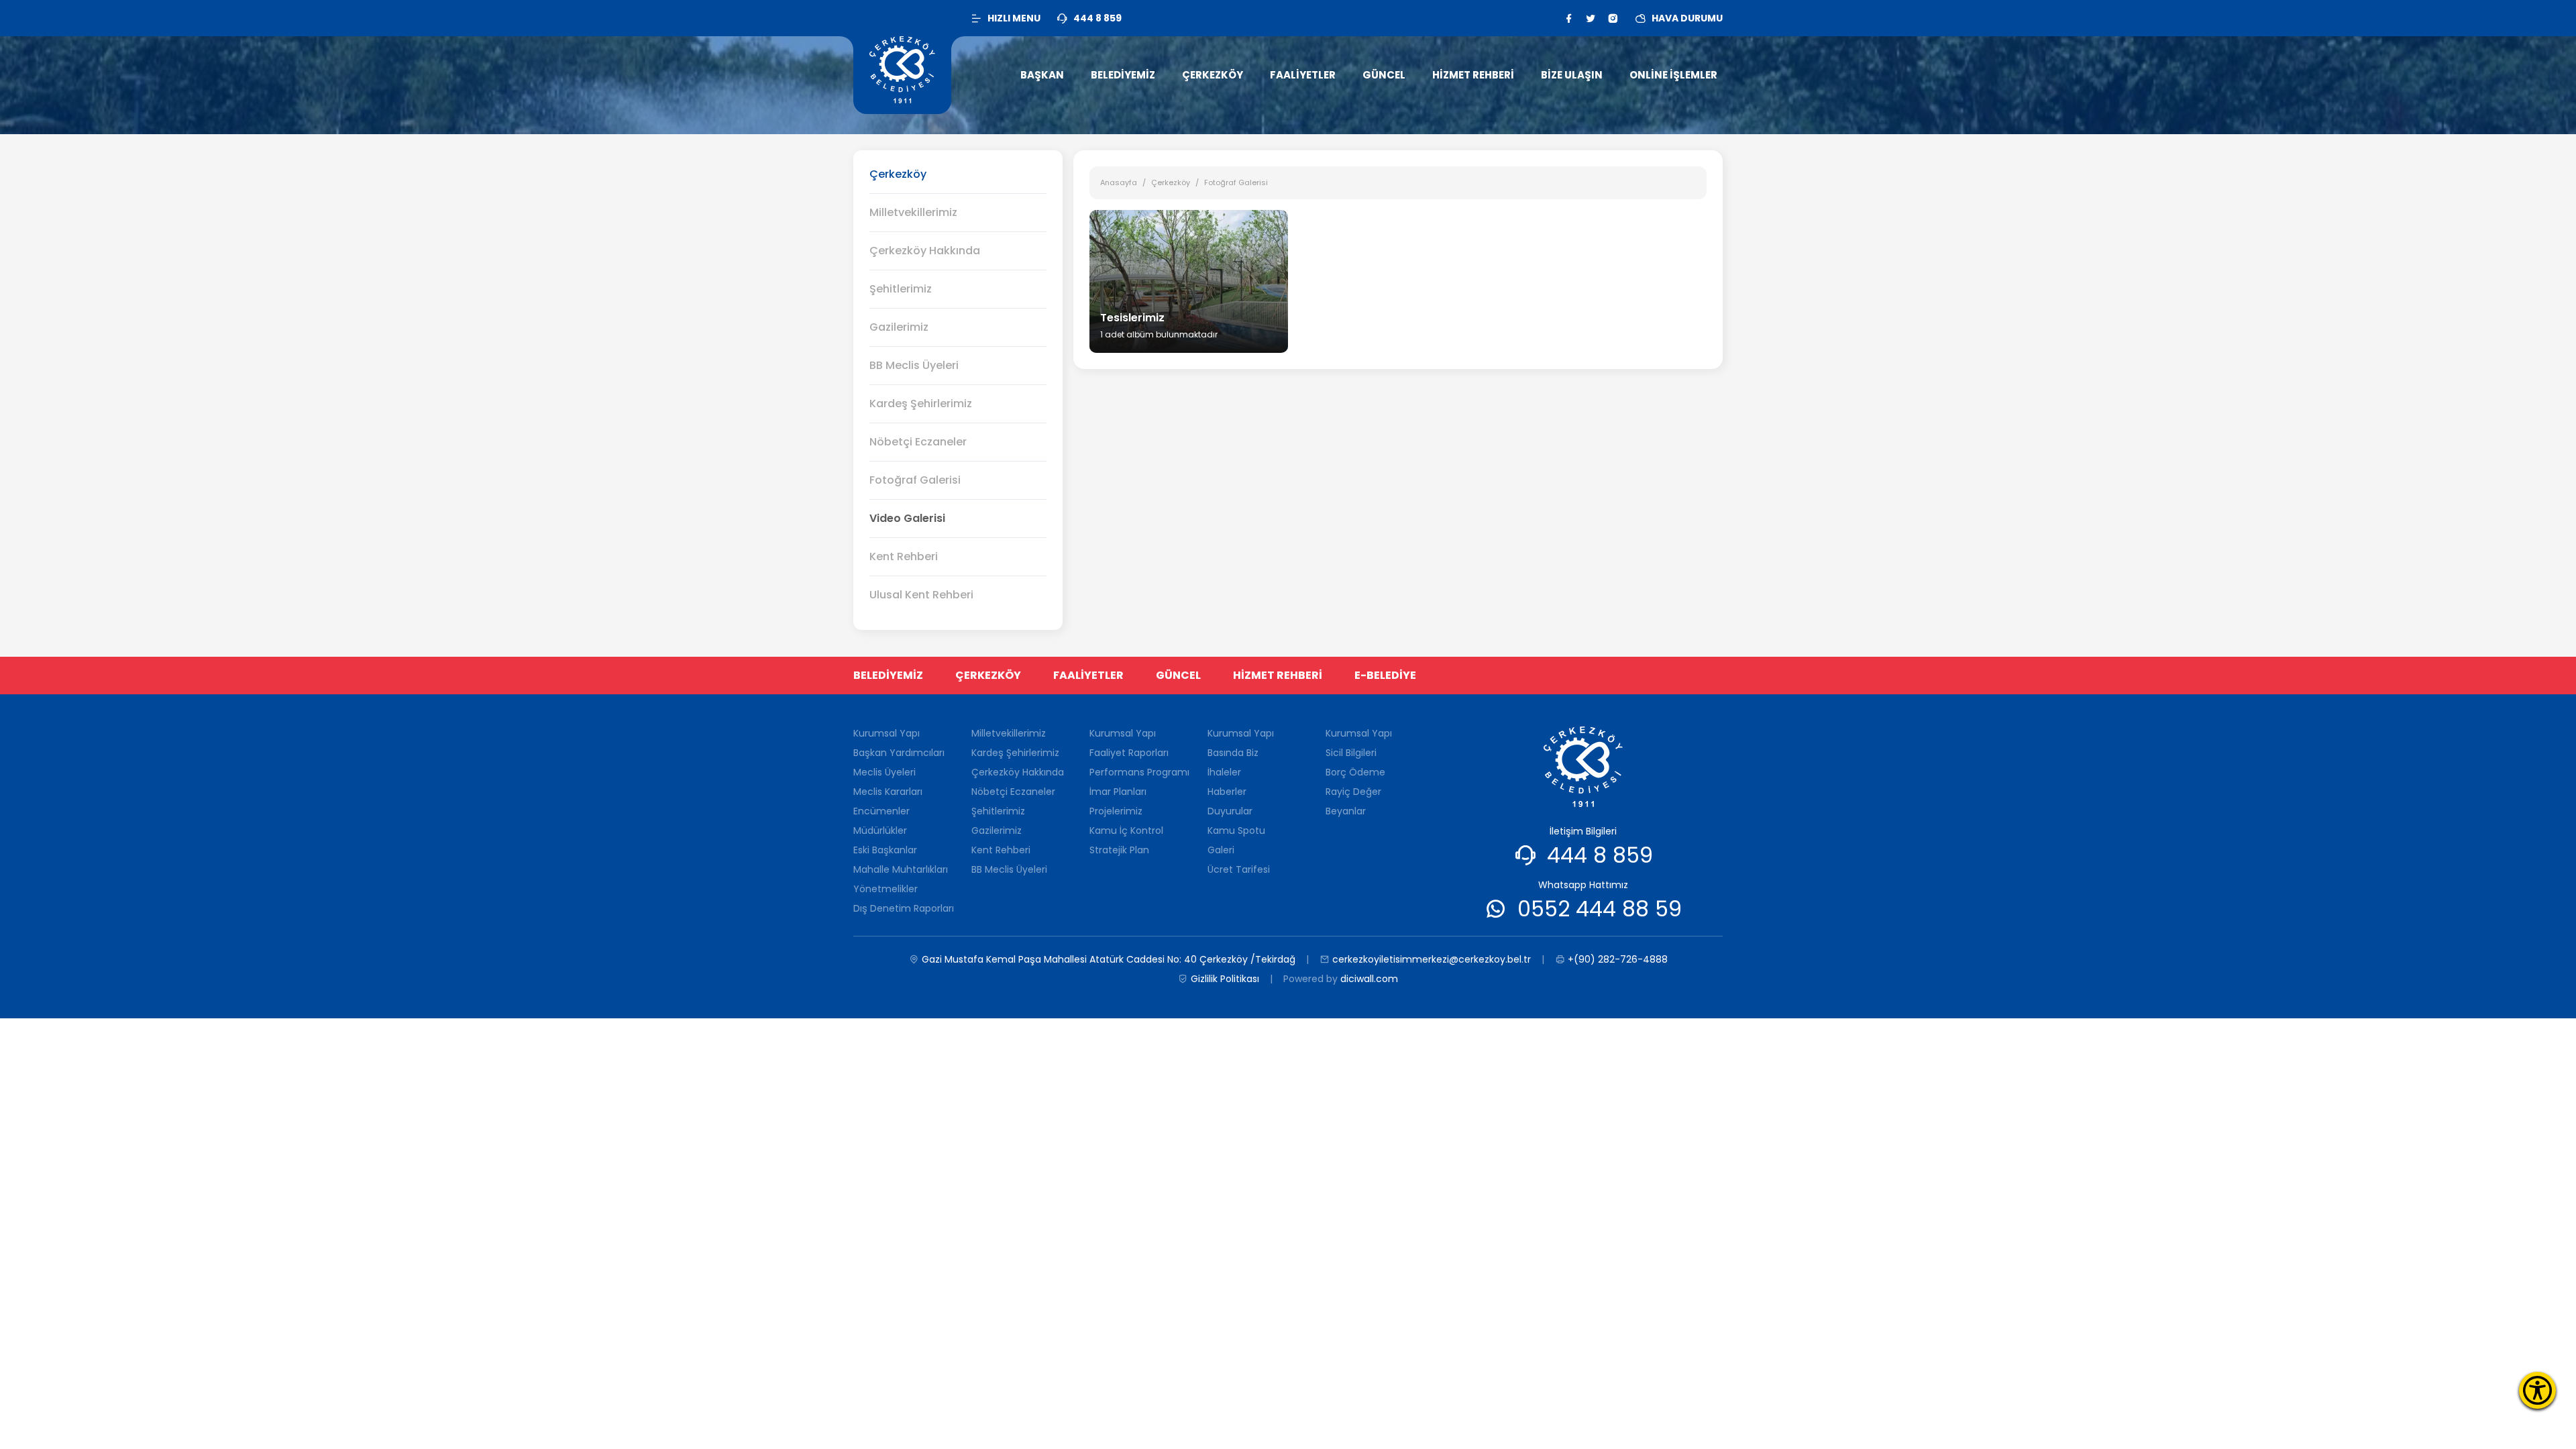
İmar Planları (1118, 792)
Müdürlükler (880, 830)
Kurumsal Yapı (887, 733)
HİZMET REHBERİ (1278, 675)
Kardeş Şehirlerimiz (921, 404)
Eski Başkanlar (885, 850)
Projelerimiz (1116, 811)
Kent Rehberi (904, 556)
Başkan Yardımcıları (899, 753)
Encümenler (881, 811)
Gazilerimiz (899, 327)
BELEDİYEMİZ (888, 675)
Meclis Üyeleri (884, 772)
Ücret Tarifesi (1239, 869)
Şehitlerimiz (901, 289)
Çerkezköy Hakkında (925, 251)
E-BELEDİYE (1385, 675)
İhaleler (1224, 772)
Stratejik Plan (1119, 850)
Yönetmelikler (885, 889)
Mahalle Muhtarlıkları (901, 869)
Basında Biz (1233, 753)
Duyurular (1230, 811)
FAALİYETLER (1088, 675)
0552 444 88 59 (1600, 909)
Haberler (1227, 792)
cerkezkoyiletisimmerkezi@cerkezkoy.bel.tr (1432, 959)
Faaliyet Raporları (1129, 753)
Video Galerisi (907, 518)
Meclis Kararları (888, 792)
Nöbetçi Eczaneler (918, 442)
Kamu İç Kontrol (1126, 830)
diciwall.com (1369, 979)
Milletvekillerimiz (913, 212)
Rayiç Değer (1353, 792)
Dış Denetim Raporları (904, 908)
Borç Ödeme (1355, 772)
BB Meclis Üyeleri (914, 365)
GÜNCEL (1178, 675)
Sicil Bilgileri (1351, 753)
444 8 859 (1600, 855)
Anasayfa (1119, 182)
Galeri (1221, 850)
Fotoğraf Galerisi (915, 480)
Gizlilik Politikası (1225, 979)
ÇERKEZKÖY (988, 675)
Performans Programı (1139, 772)
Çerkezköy (1171, 182)
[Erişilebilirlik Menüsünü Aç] (2537, 1390)
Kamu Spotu (1236, 830)
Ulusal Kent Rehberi (921, 595)
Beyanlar (1346, 811)
